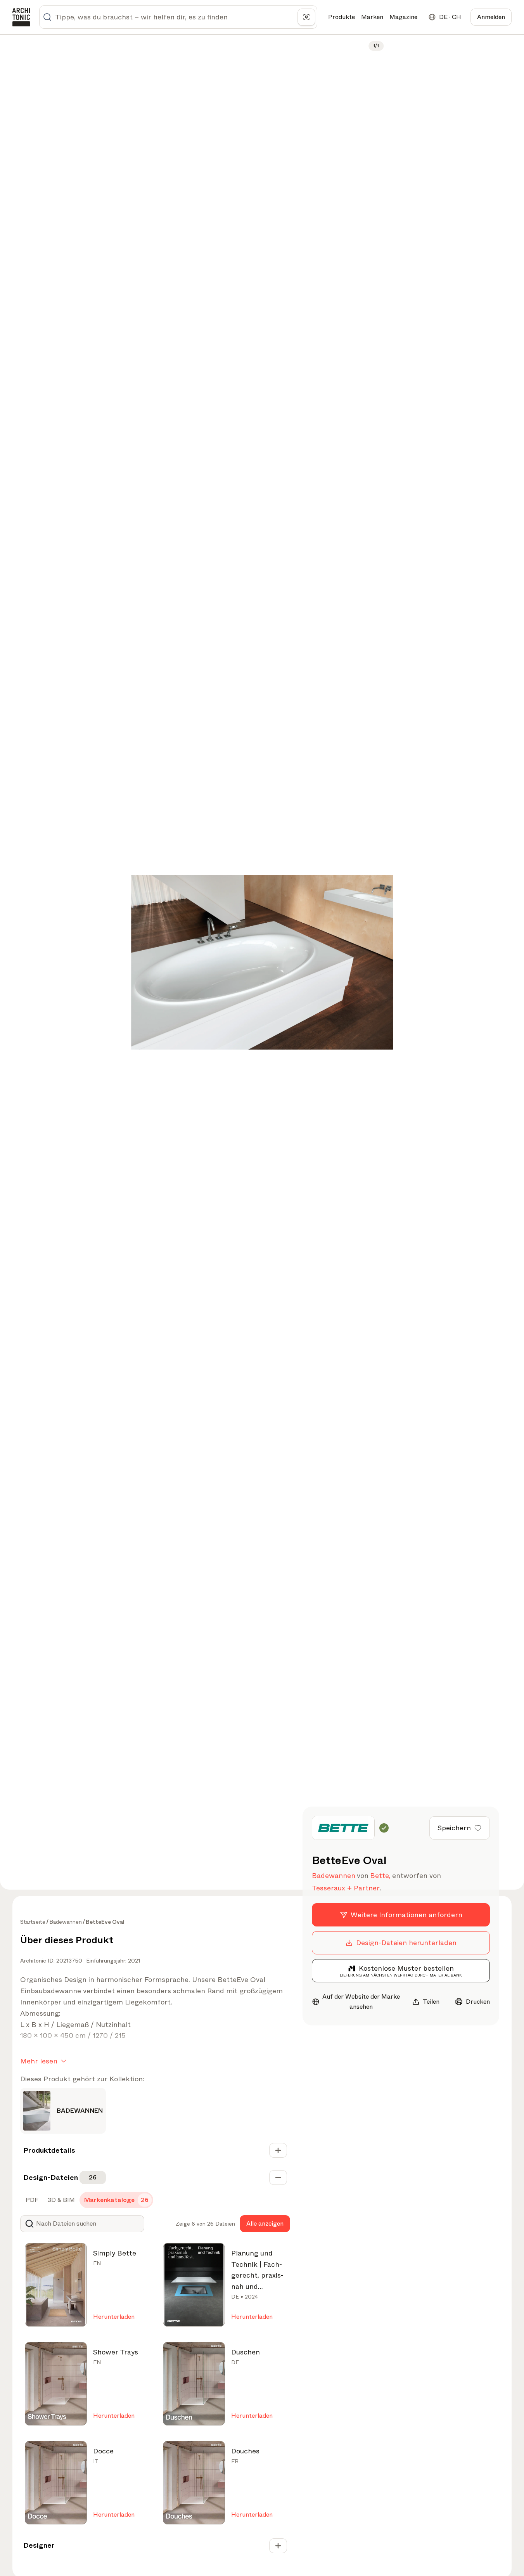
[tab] (31, 2200)
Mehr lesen (39, 2061)
